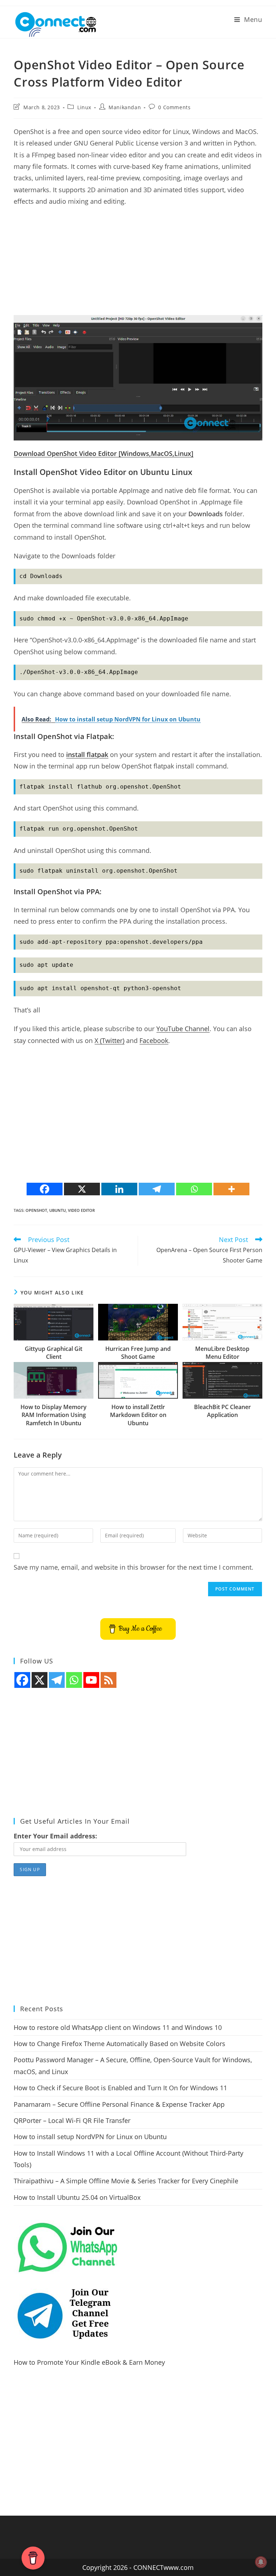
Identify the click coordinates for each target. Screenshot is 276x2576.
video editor (81, 1210)
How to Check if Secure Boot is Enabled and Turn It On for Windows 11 (120, 2088)
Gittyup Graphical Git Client (54, 1353)
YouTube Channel (183, 1029)
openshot (36, 1210)
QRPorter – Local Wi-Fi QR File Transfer (72, 2120)
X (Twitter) (109, 1040)
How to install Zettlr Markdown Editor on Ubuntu (138, 1415)
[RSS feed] (109, 1680)
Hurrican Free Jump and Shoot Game (138, 1353)
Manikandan (125, 107)
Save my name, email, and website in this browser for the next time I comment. (134, 1567)
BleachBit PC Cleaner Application (222, 1411)
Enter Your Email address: (55, 1836)
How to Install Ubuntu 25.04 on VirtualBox (77, 2197)
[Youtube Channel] (91, 1680)
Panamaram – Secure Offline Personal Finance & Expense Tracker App (119, 2104)
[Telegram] (157, 1189)
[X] (82, 1189)
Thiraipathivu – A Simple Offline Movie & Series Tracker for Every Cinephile (126, 2181)
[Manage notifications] (261, 2562)
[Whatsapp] (194, 1189)
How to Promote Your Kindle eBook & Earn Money (89, 2362)
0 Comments (174, 107)
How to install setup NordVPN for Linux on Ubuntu (90, 2137)
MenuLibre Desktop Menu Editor (222, 1353)
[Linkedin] (119, 1189)
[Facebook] (45, 1189)
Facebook (154, 1040)
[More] (231, 1189)
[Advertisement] (138, 265)
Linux (84, 107)
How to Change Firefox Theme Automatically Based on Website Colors (119, 2044)
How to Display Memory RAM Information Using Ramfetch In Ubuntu (54, 1415)
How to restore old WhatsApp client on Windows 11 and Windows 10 (118, 2027)
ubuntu (57, 1210)
